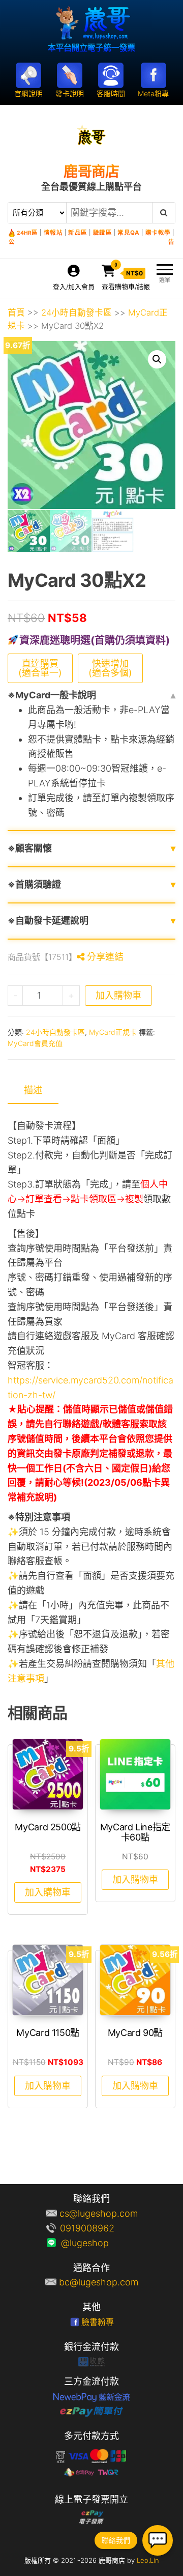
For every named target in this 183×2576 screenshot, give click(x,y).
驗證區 (103, 233)
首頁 (16, 313)
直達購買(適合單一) (40, 668)
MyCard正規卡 (113, 1032)
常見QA (128, 233)
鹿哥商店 (91, 172)
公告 (91, 242)
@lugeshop (99, 2243)
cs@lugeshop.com (99, 2213)
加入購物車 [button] (48, 1892)
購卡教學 (158, 233)
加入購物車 (118, 995)
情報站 (53, 233)
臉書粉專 (98, 2322)
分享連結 (104, 957)
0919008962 (99, 2228)
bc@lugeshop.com (99, 2282)
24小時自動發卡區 (77, 313)
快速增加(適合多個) (110, 668)
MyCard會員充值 (35, 1043)
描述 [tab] (33, 1090)
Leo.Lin (148, 2560)
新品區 (78, 233)
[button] (157, 359)
